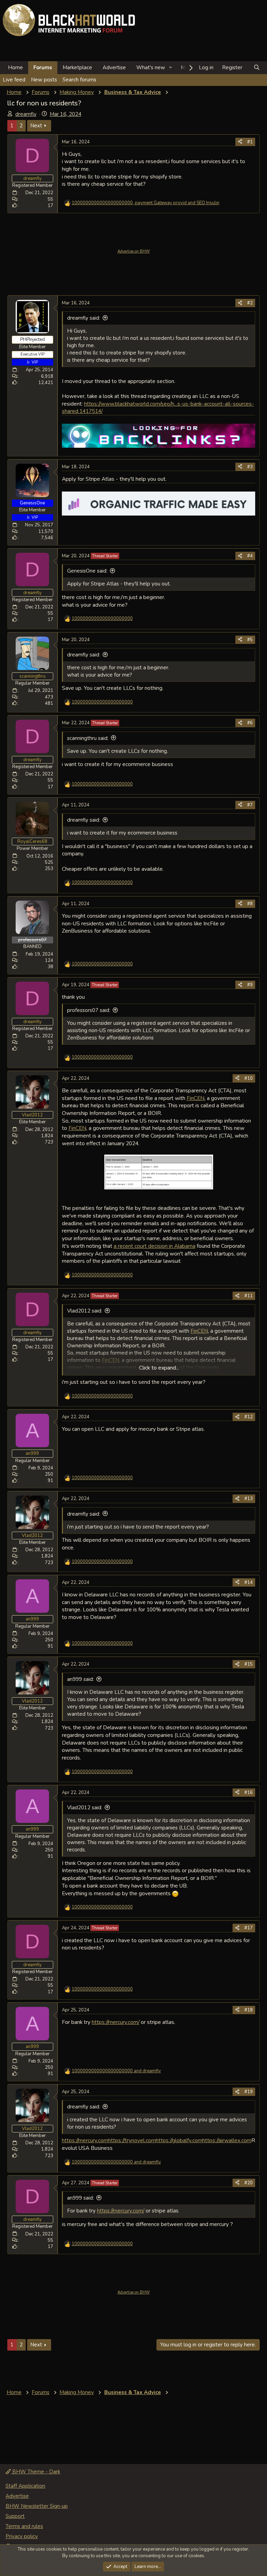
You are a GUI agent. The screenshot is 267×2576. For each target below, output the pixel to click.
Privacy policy (22, 2536)
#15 (249, 1664)
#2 (250, 303)
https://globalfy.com (179, 2140)
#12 (249, 1417)
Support (15, 2516)
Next (36, 126)
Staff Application (25, 2486)
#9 (250, 985)
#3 (250, 467)
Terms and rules (24, 2526)
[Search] (257, 68)
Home (15, 67)
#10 (249, 1078)
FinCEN (196, 1098)
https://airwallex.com (227, 2140)
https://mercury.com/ (116, 2022)
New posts (44, 80)
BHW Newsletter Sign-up (37, 2506)
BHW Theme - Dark (35, 2472)
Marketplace (77, 67)
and (116, 2071)
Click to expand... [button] (159, 1368)
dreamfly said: (84, 318)
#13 (249, 1499)
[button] (171, 68)
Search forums (79, 80)
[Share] (240, 142)
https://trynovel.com (132, 2140)
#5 (250, 640)
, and (145, 203)
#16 (249, 1793)
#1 (250, 142)
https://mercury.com (85, 2140)
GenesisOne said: (87, 571)
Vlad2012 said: (85, 1311)
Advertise (114, 67)
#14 (249, 1582)
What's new (151, 67)
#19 (249, 2092)
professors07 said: (89, 1010)
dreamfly (26, 114)
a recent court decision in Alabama (155, 1246)
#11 (249, 1296)
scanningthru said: (88, 738)
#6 (250, 723)
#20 (249, 2183)
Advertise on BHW (134, 251)
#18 (249, 2010)
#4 (250, 556)
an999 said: (80, 1679)
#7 (250, 805)
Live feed (14, 80)
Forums (43, 67)
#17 (249, 1928)
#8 (250, 904)
